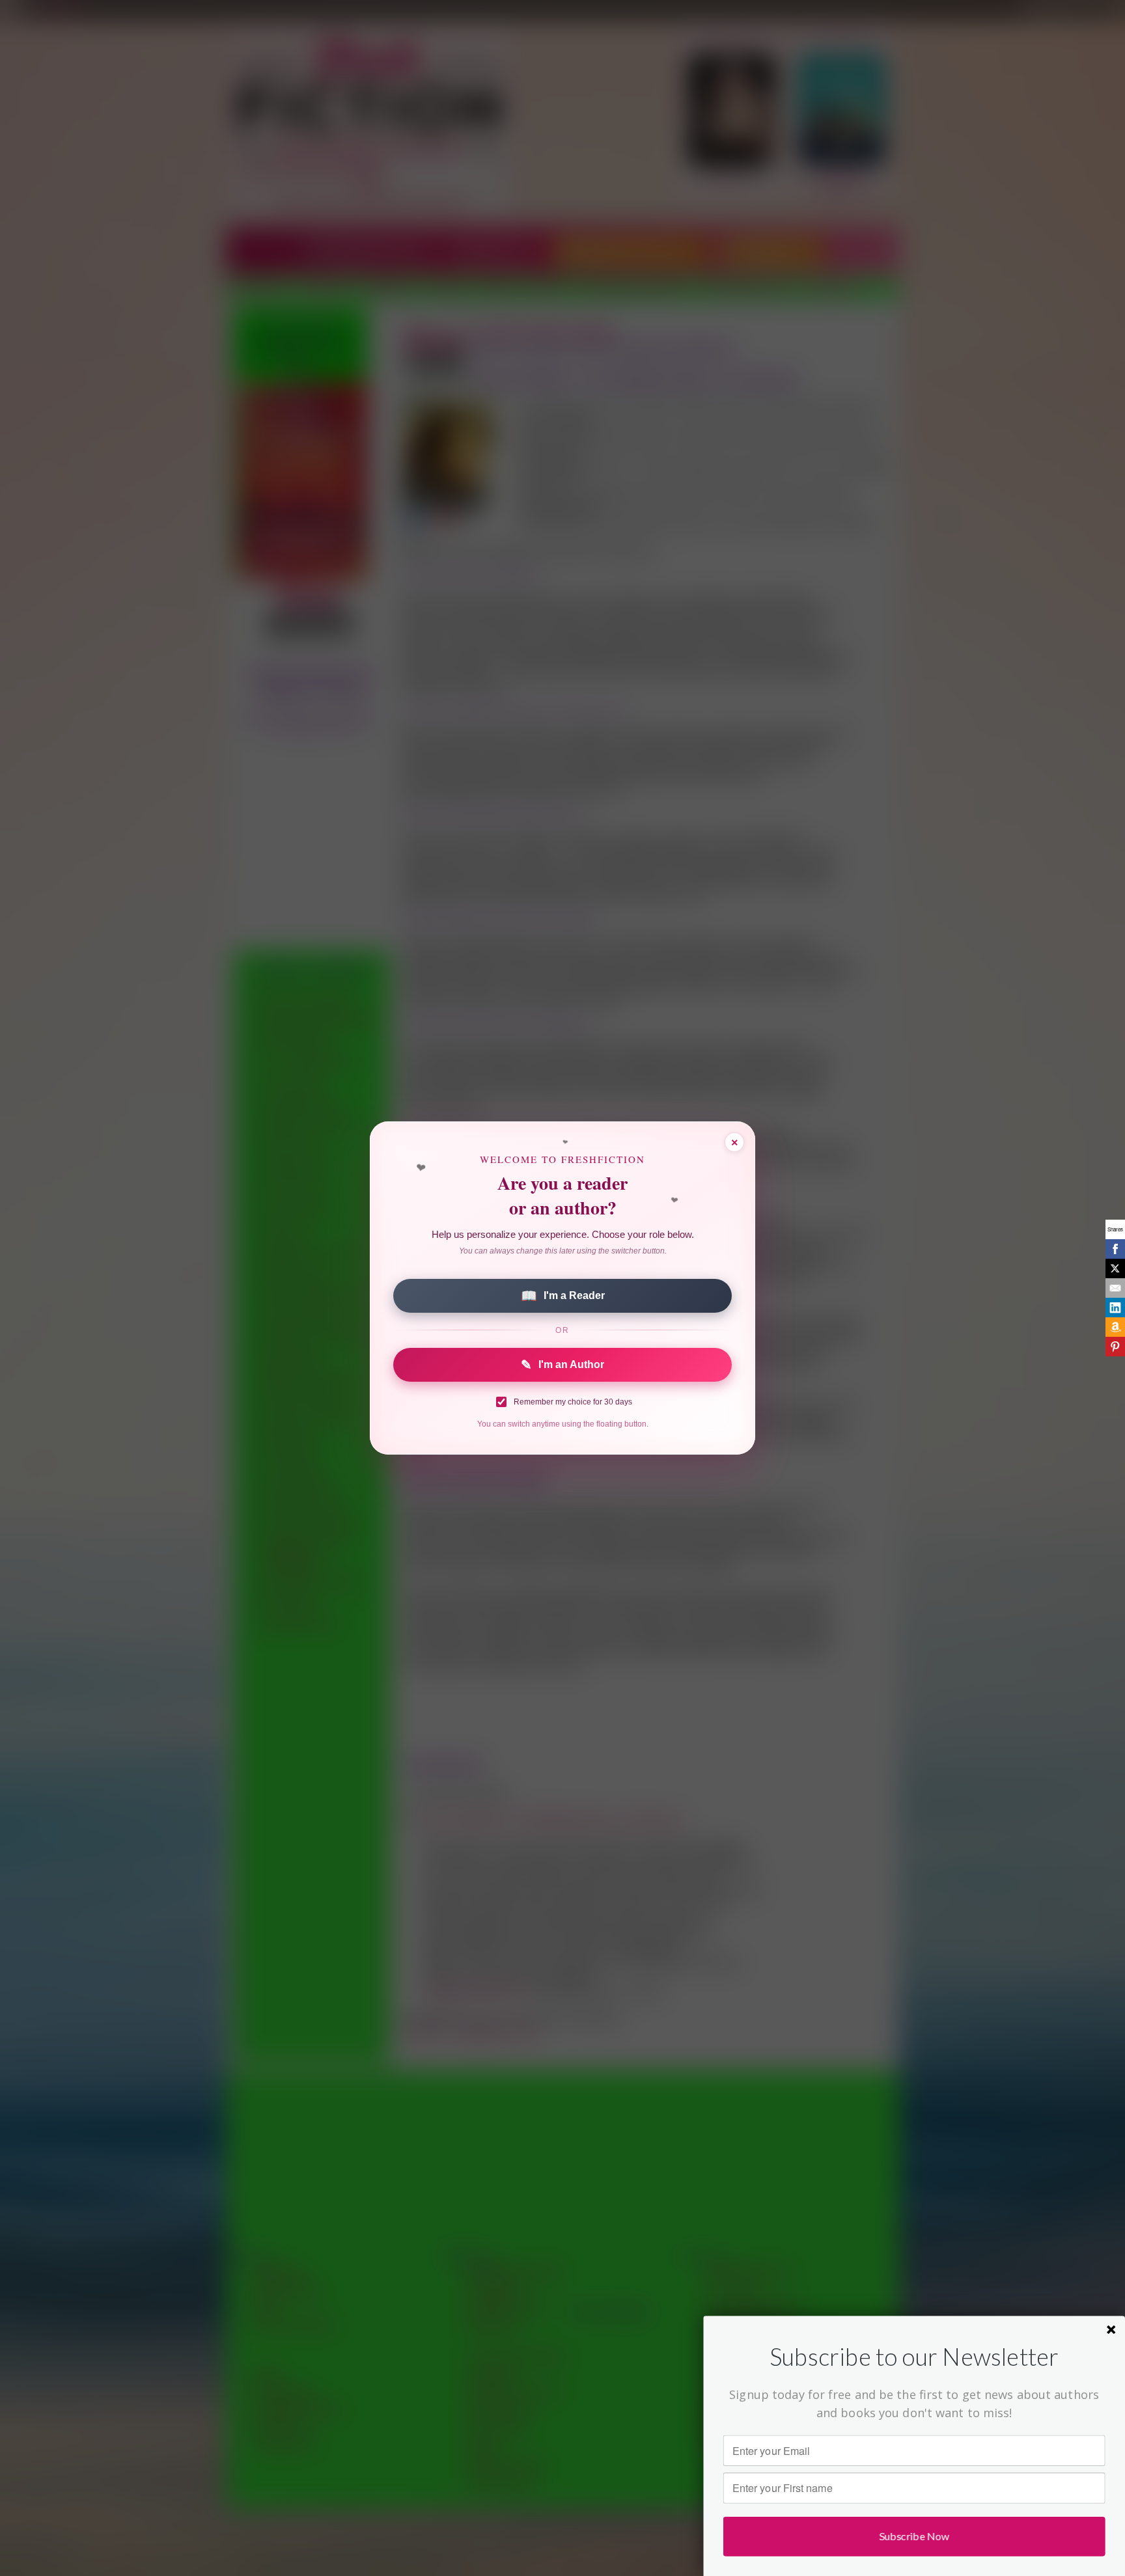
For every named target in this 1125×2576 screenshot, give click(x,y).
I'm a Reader (563, 1296)
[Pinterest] (1115, 1347)
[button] (914, 2357)
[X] (1115, 1268)
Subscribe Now (914, 2536)
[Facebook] (1115, 1249)
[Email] (1115, 1288)
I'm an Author (562, 1365)
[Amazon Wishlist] (1115, 1327)
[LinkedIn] (1115, 1308)
